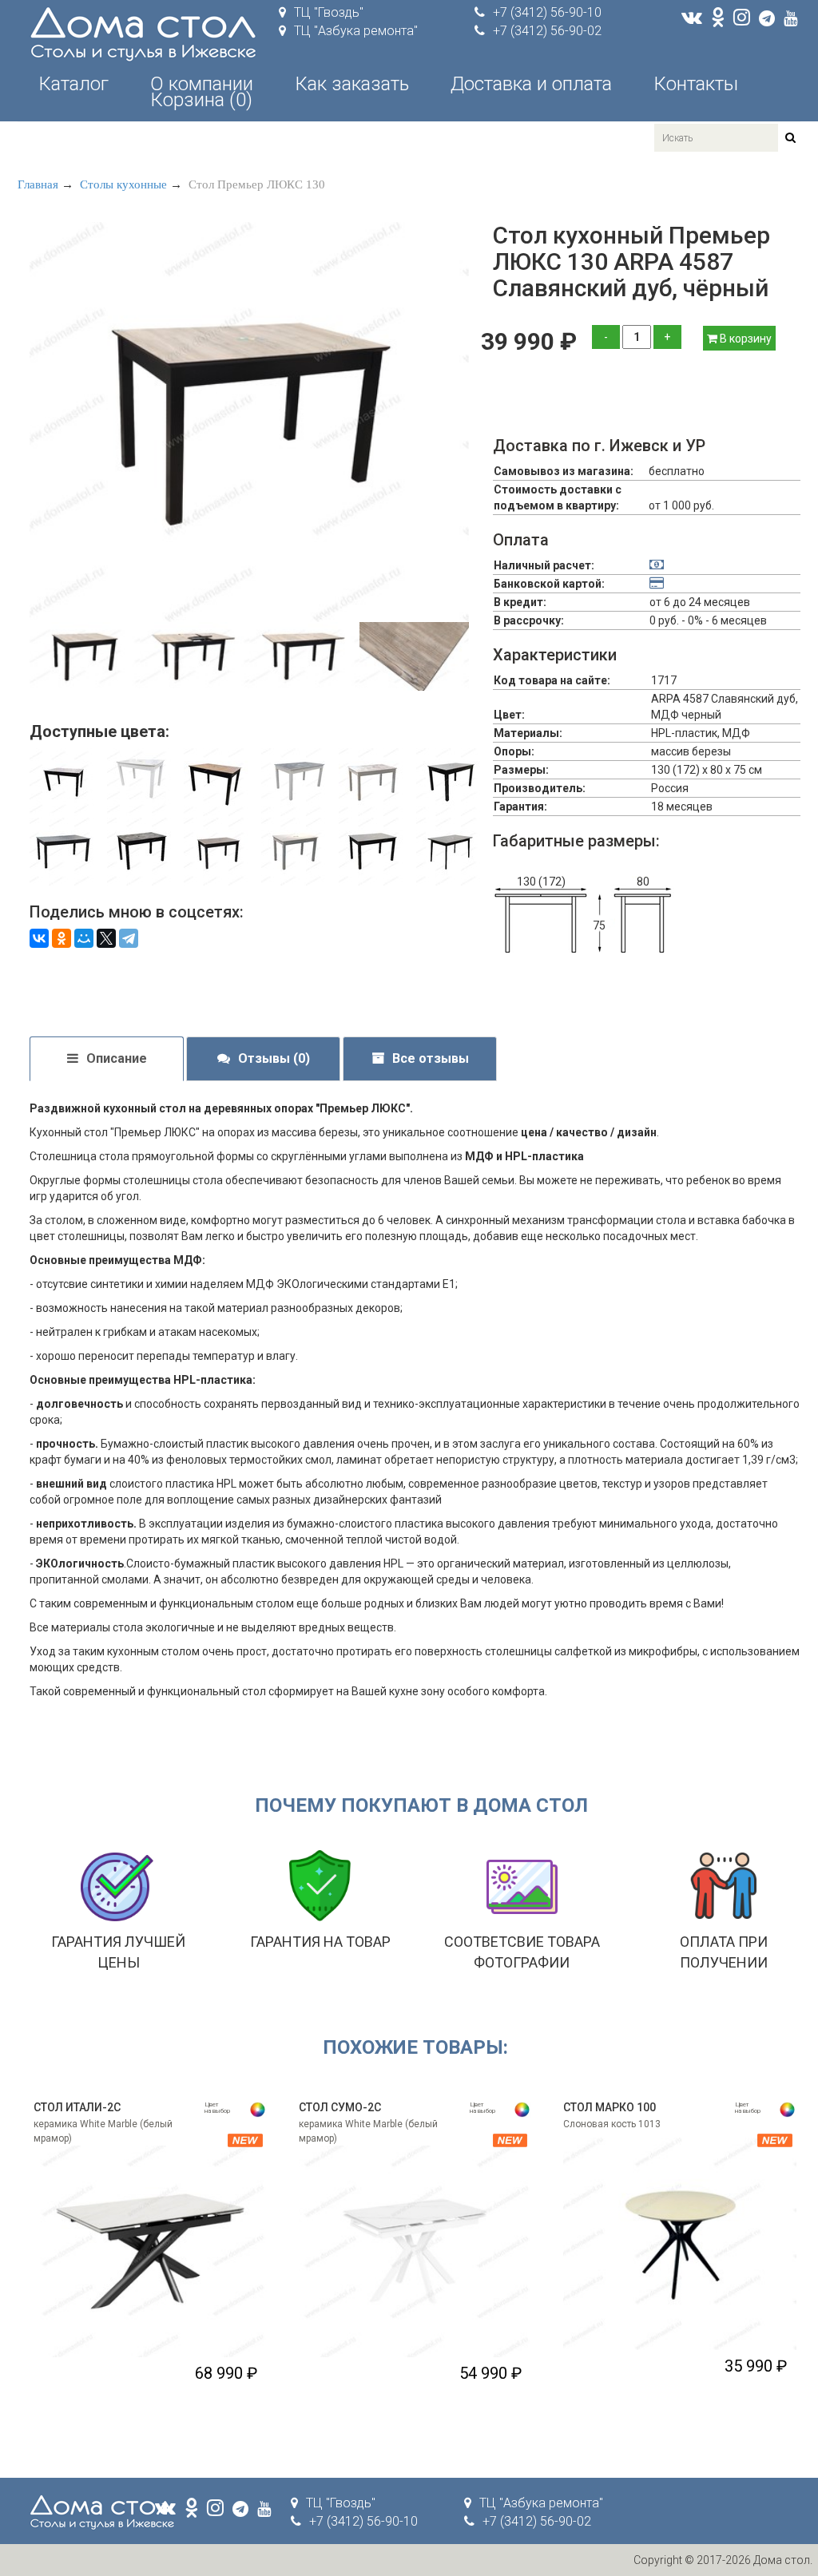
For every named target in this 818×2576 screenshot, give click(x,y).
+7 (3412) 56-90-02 (547, 31)
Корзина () (201, 100)
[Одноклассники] (62, 938)
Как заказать (352, 84)
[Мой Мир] (84, 938)
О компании (202, 84)
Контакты (696, 84)
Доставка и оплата (531, 84)
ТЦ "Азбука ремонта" (356, 31)
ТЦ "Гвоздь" (329, 12)
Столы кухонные (123, 184)
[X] (106, 938)
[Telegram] (129, 938)
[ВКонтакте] (39, 938)
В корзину (745, 339)
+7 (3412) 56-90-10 (547, 12)
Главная (38, 184)
